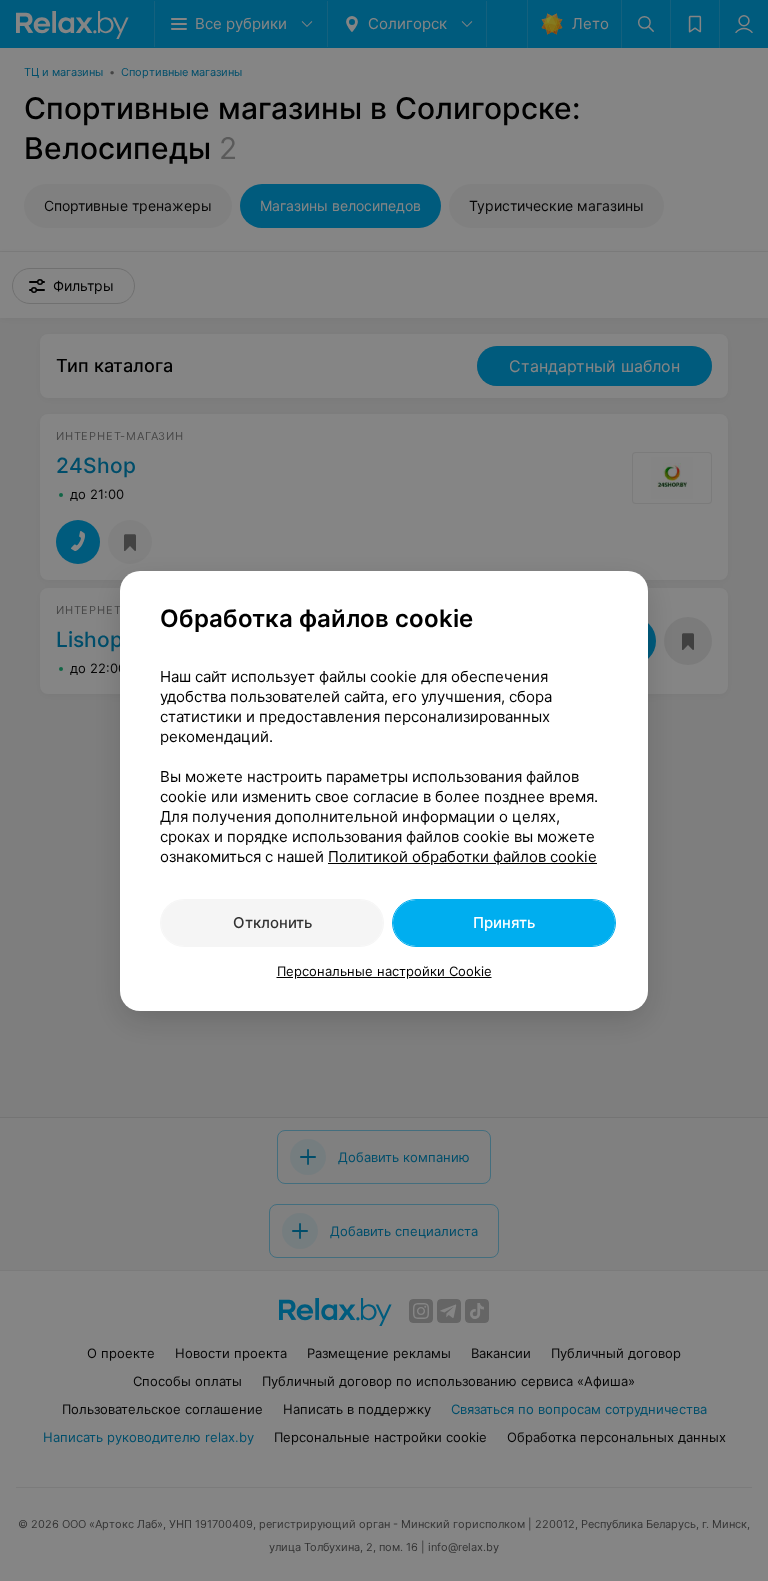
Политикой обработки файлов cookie (462, 856)
